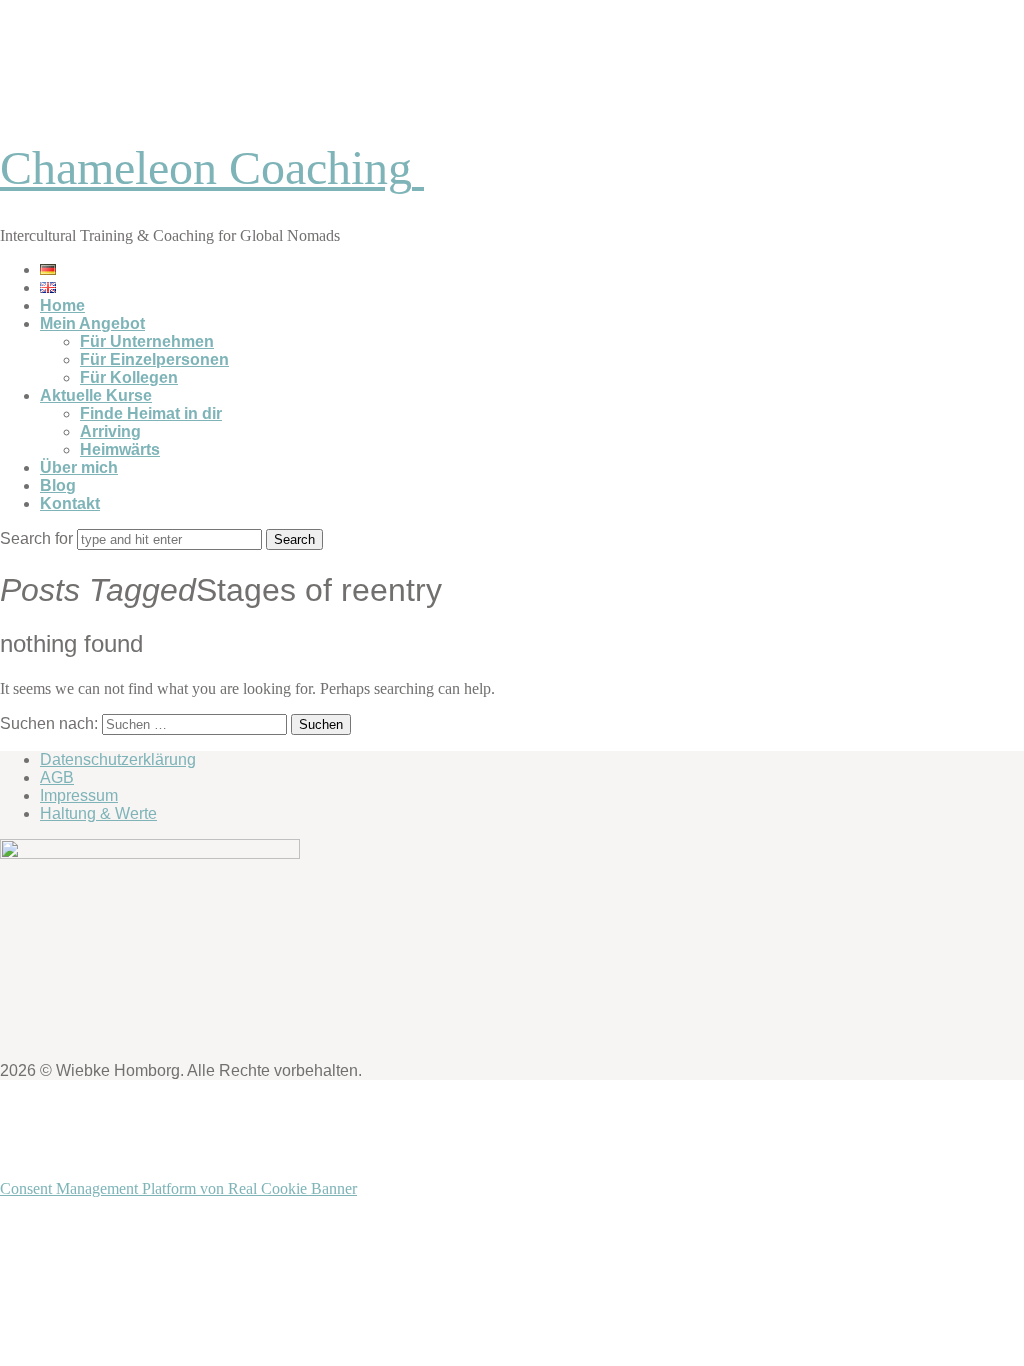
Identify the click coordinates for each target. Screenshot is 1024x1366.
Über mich (79, 467)
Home (62, 305)
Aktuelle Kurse (96, 395)
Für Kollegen (129, 377)
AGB (57, 777)
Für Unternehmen (147, 341)
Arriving (110, 431)
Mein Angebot (92, 323)
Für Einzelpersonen (154, 359)
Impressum (79, 795)
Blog (58, 485)
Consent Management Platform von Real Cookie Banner (178, 1188)
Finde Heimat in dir (151, 413)
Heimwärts (120, 449)
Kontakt (70, 503)
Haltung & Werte (98, 813)
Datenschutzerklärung (118, 759)
